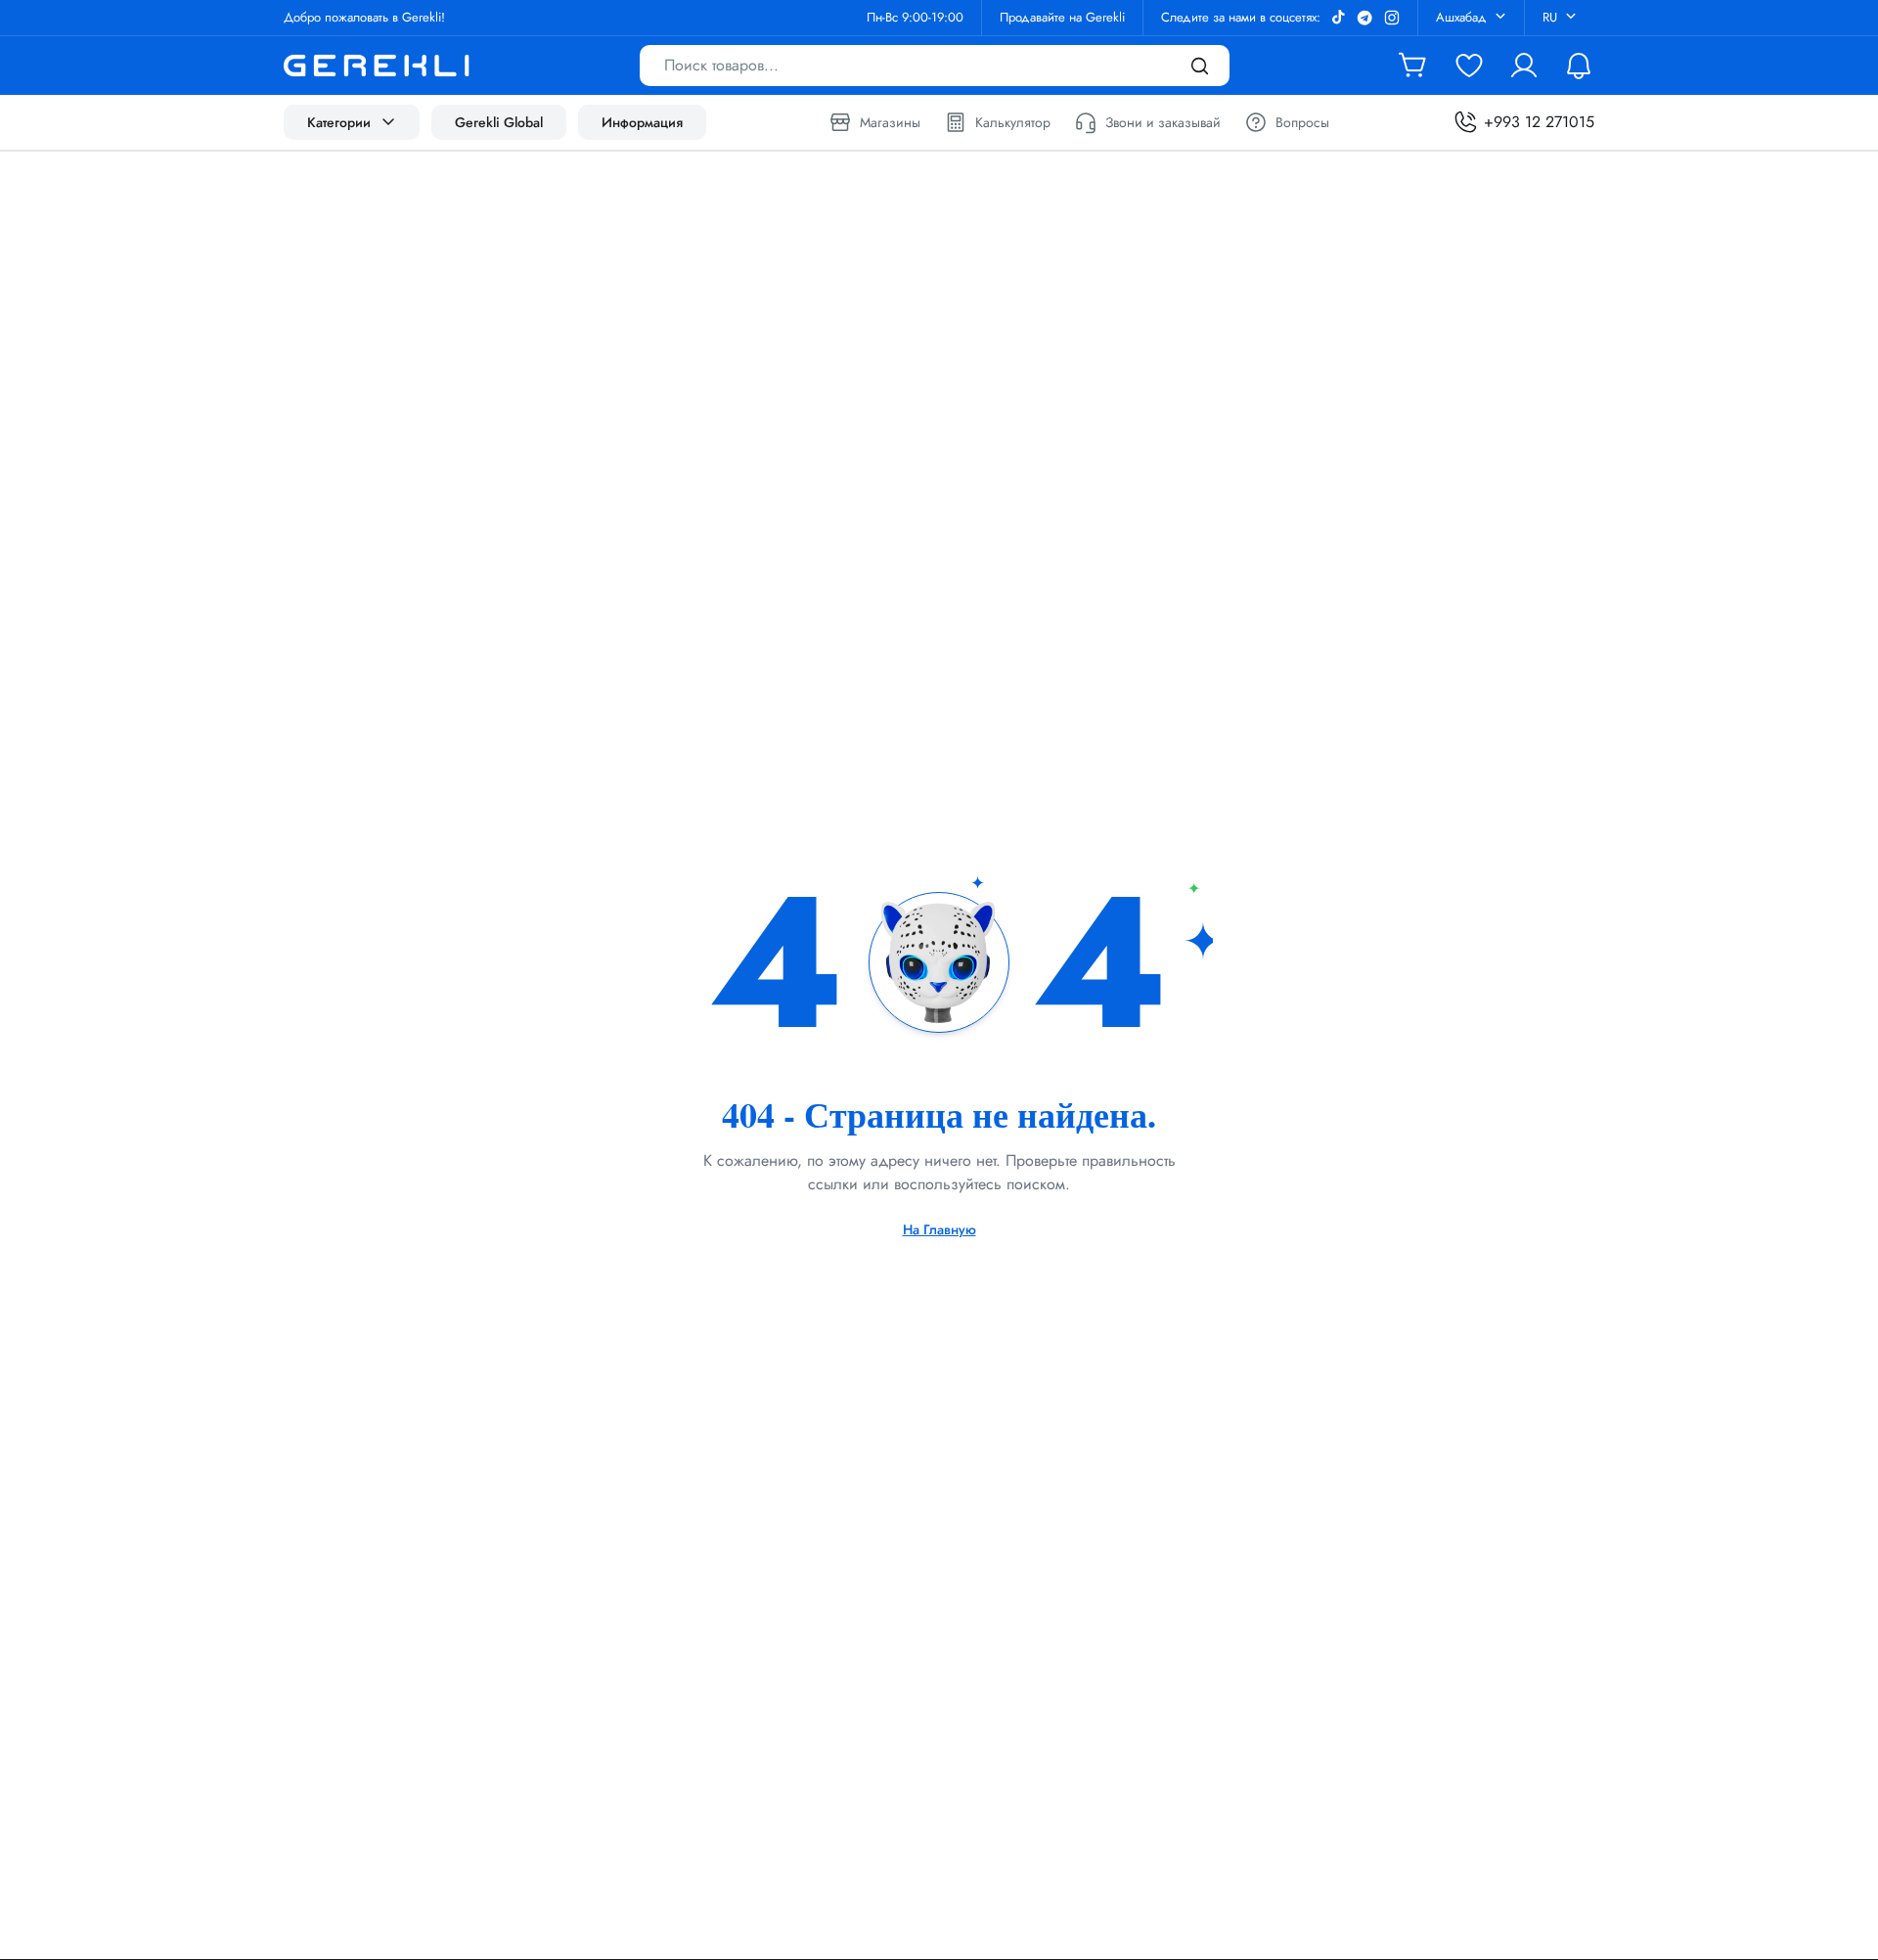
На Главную (939, 1229)
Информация (642, 122)
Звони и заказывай (1163, 122)
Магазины (890, 122)
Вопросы (1302, 122)
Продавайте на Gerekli (1062, 17)
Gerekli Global (499, 122)
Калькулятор (1013, 122)
